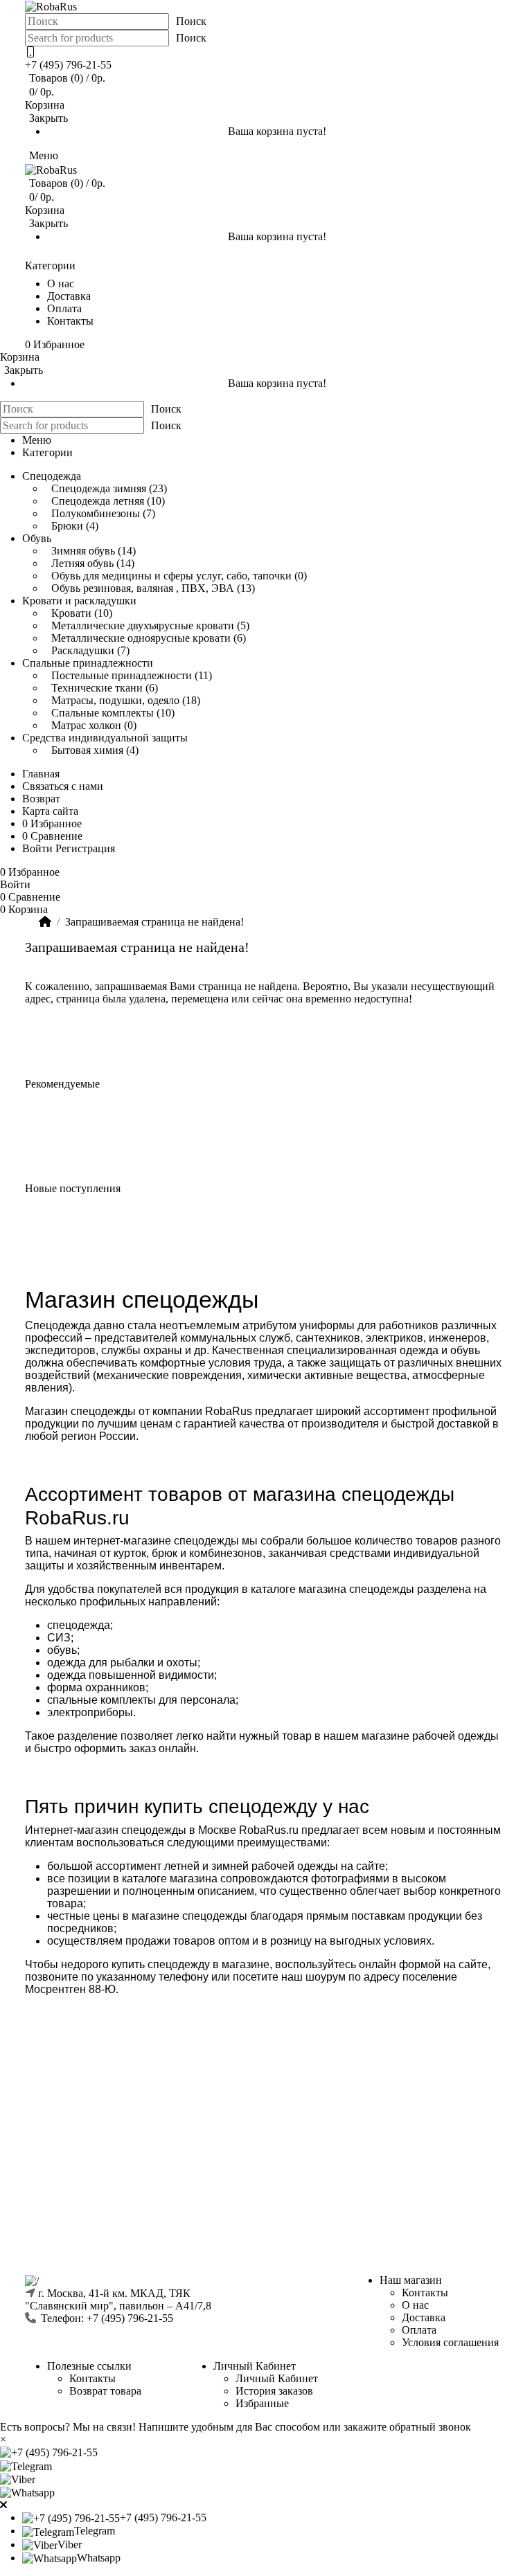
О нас (415, 2305)
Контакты (425, 2293)
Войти (37, 848)
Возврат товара (105, 2391)
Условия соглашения (450, 2342)
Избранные (262, 2403)
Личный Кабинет (277, 2378)
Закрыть (48, 118)
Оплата (419, 2330)
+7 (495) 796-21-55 (68, 65)
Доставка (424, 2317)
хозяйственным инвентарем (148, 1566)
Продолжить (466, 1030)
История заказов (274, 2391)
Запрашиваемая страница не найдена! (154, 922)
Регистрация (85, 848)
